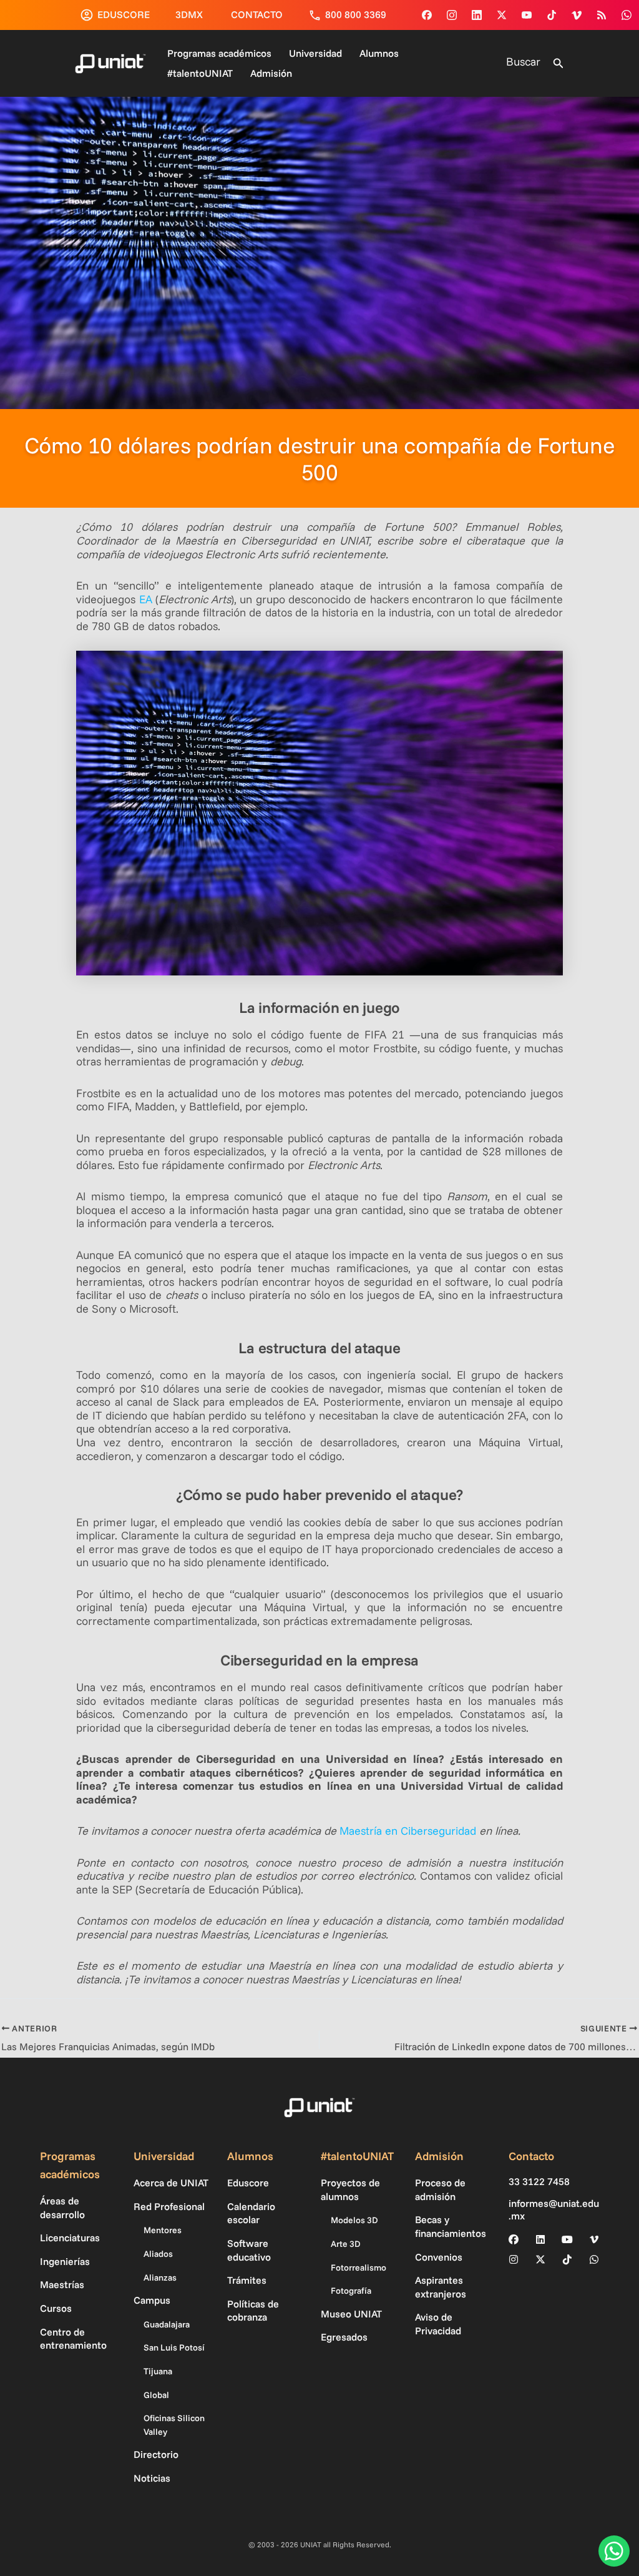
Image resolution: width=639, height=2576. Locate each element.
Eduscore (248, 2183)
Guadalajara (167, 2324)
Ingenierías (65, 2261)
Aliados (158, 2254)
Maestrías (62, 2284)
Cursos (56, 2308)
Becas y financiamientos (451, 2226)
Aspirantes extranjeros (441, 2287)
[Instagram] (452, 15)
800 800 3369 (356, 14)
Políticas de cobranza (253, 2311)
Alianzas (160, 2277)
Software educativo (249, 2250)
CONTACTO (257, 14)
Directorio (156, 2454)
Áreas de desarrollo (62, 2208)
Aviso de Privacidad (438, 2324)
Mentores (163, 2230)
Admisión (271, 73)
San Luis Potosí (174, 2347)
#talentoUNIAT (200, 73)
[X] (540, 2259)
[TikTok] (552, 15)
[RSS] (602, 15)
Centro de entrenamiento (73, 2339)
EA (146, 599)
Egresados (344, 2337)
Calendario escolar (251, 2213)
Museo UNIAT (351, 2314)
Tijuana (158, 2371)
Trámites (247, 2280)
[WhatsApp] (627, 15)
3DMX (189, 14)
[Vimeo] (577, 15)
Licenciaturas (70, 2238)
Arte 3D (346, 2244)
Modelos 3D (354, 2220)
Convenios (439, 2257)
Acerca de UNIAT (171, 2183)
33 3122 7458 (539, 2182)
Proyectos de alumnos (350, 2189)
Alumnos (379, 53)
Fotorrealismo (359, 2268)
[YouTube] (527, 15)
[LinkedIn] (540, 2239)
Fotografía (351, 2291)
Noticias (152, 2478)
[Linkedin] (477, 15)
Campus (152, 2300)
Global (156, 2395)
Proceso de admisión (440, 2189)
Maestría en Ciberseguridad (408, 1831)
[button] (559, 64)
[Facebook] (427, 15)
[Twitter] (502, 15)
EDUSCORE (124, 14)
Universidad (315, 53)
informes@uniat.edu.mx (554, 2209)
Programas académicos (219, 53)
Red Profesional (169, 2206)
